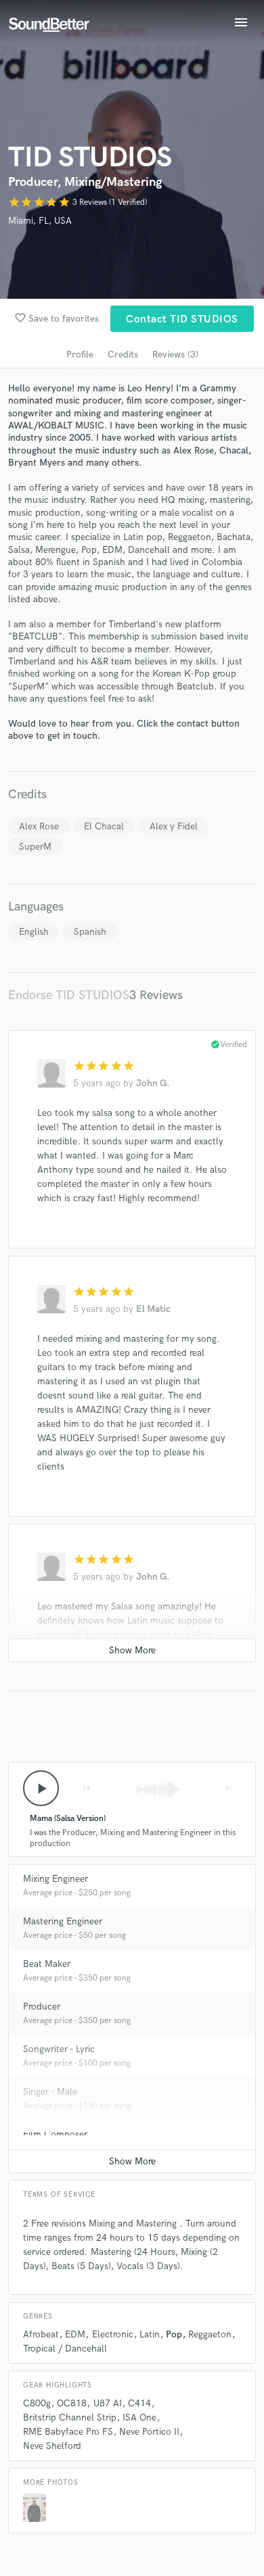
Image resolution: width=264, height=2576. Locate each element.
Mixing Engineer (56, 1879)
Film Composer (55, 2134)
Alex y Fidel (174, 826)
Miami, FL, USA (40, 221)
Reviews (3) (175, 355)
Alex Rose (39, 826)
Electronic (113, 2334)
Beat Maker (47, 1964)
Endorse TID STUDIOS (69, 995)
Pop (174, 2334)
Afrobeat (41, 2334)
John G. (153, 1083)
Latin (150, 2334)
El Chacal (104, 826)
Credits (123, 355)
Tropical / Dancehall (65, 2349)
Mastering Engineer (63, 1921)
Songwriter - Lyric (59, 2049)
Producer (42, 2007)
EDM (75, 2334)
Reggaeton (210, 2334)
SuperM (35, 847)
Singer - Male (50, 2092)
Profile (80, 355)
